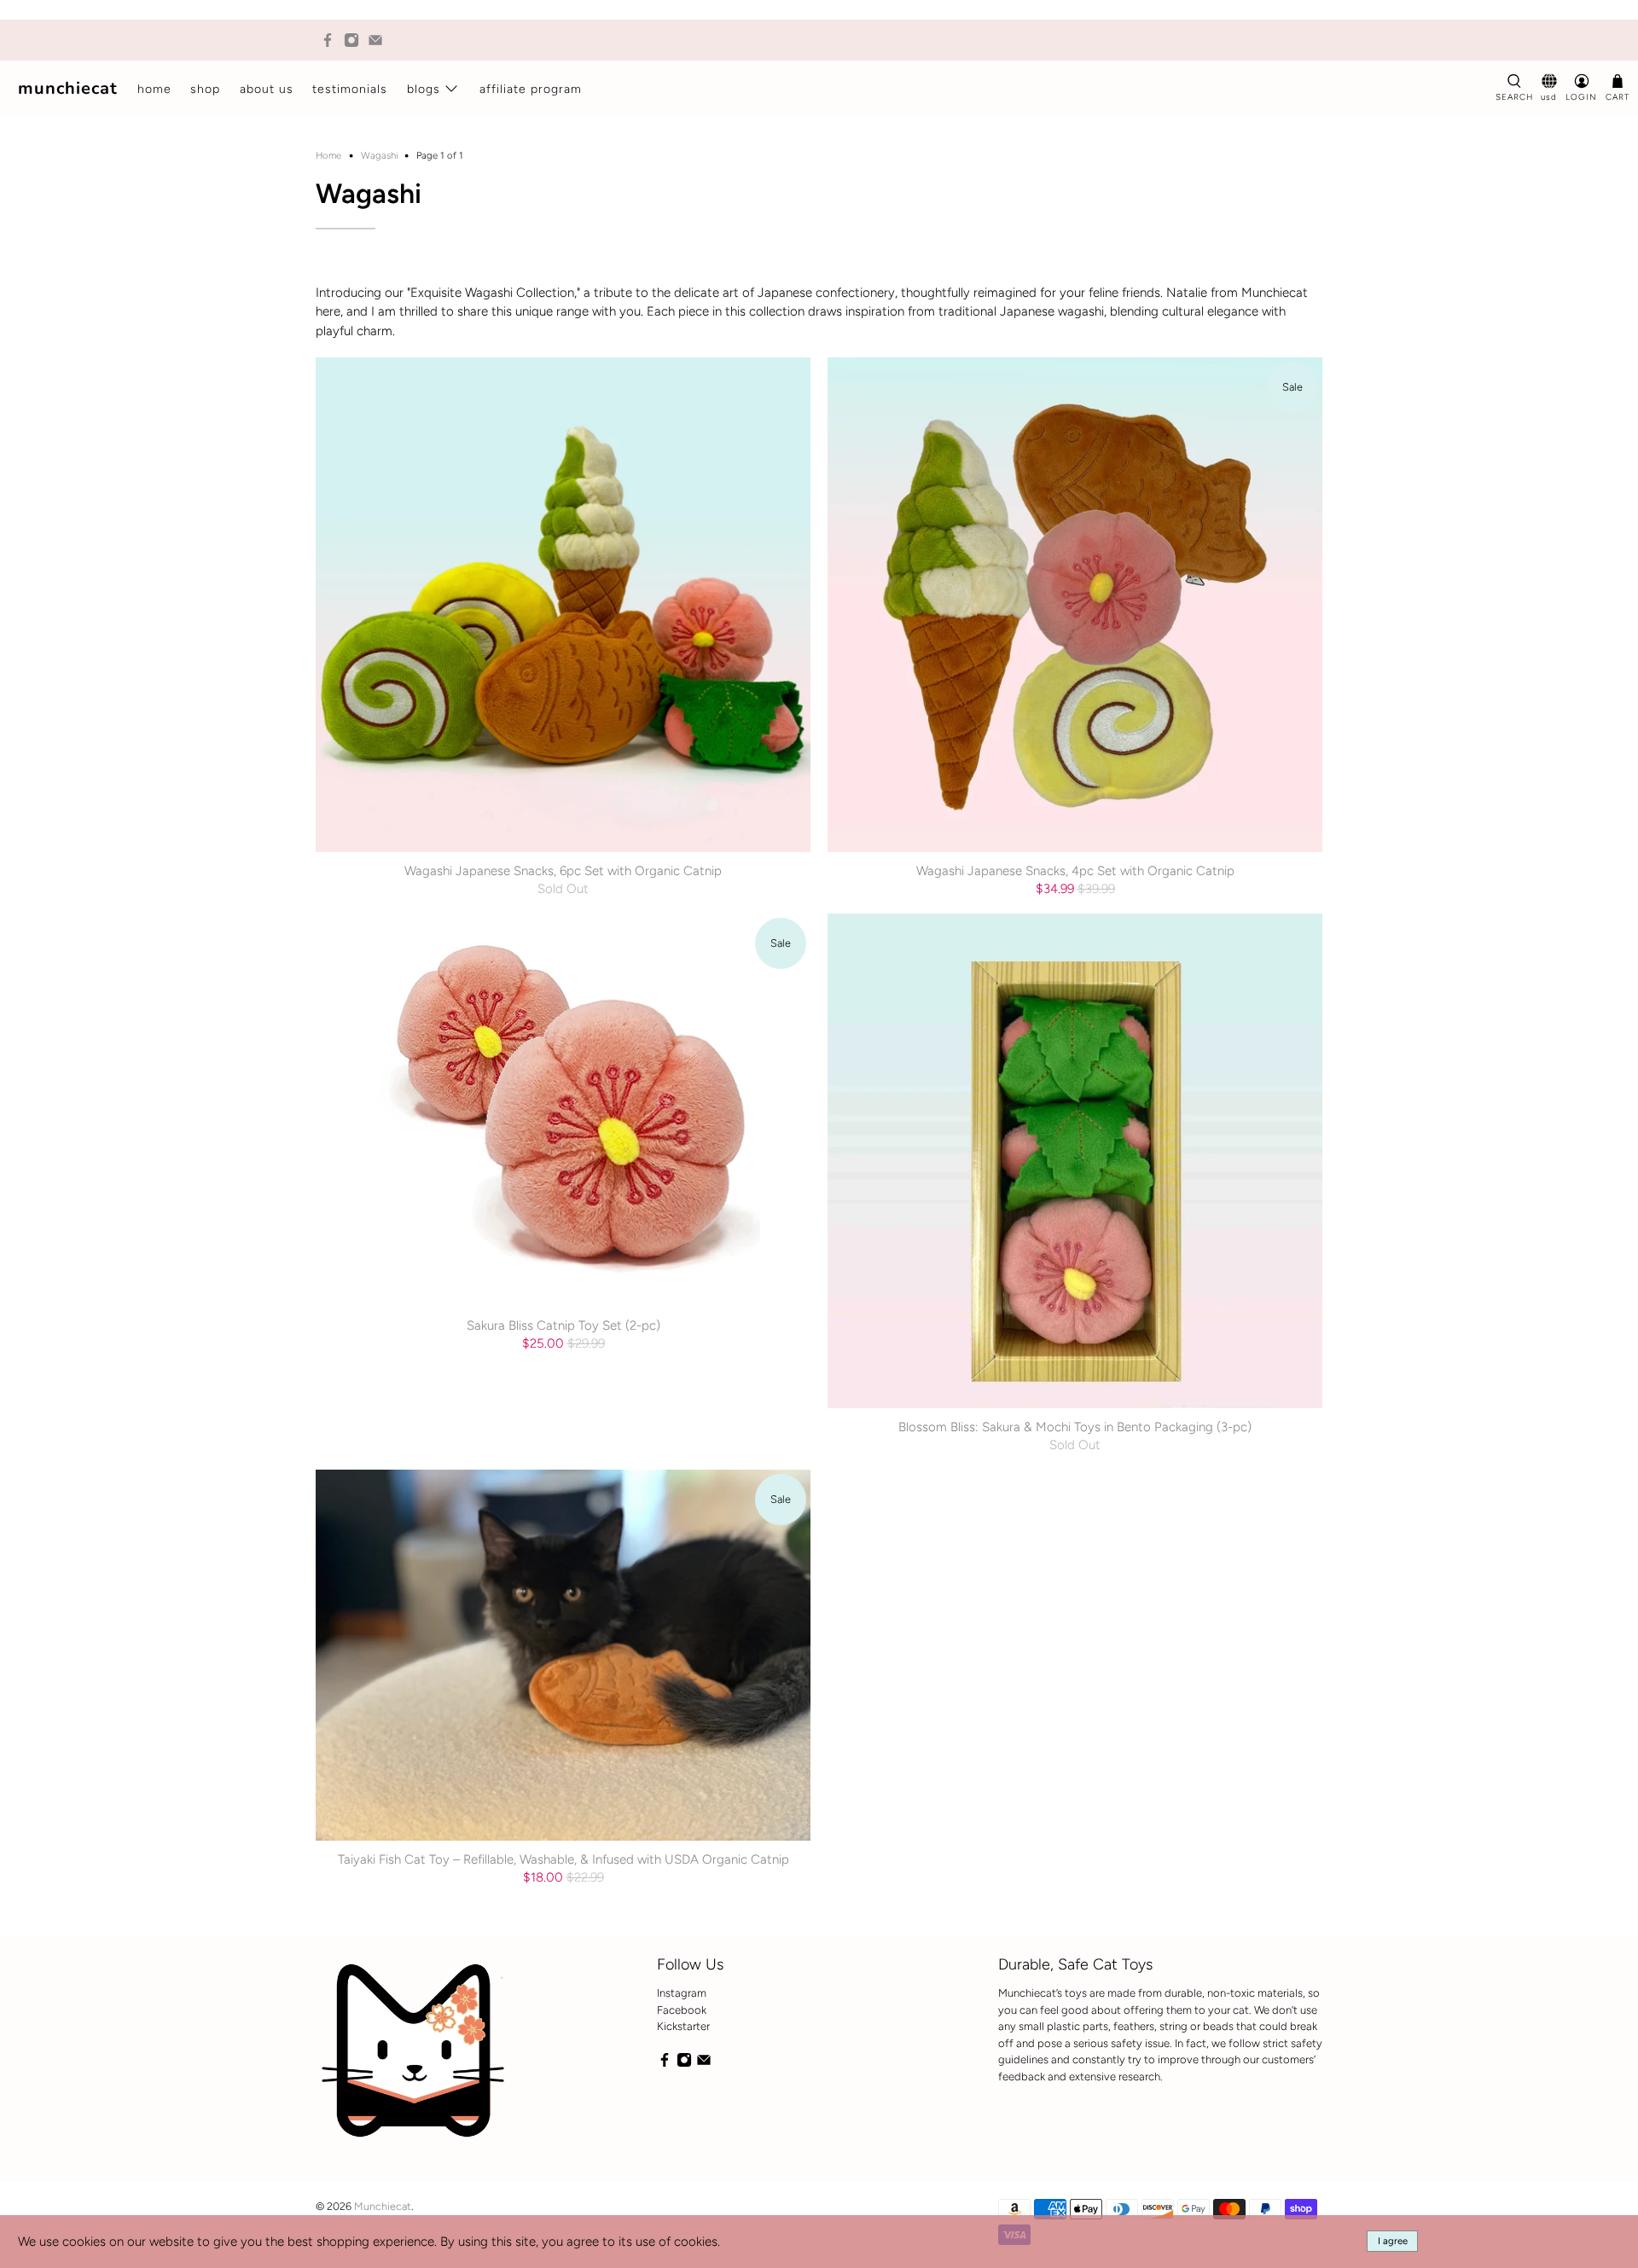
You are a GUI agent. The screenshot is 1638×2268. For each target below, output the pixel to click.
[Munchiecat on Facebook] (328, 40)
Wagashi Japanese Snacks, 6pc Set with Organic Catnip (563, 871)
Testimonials (350, 89)
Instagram (682, 1993)
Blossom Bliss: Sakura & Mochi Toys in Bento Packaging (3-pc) (1075, 1427)
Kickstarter (683, 2026)
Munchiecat (68, 88)
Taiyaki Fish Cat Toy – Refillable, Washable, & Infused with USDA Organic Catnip (563, 1859)
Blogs (424, 89)
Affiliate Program (531, 89)
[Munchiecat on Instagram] (351, 40)
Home (154, 89)
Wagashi (379, 156)
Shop (205, 89)
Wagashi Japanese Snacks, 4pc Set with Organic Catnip (1075, 871)
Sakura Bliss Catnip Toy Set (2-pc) (563, 1325)
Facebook (682, 2010)
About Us (267, 89)
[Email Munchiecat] (375, 40)
